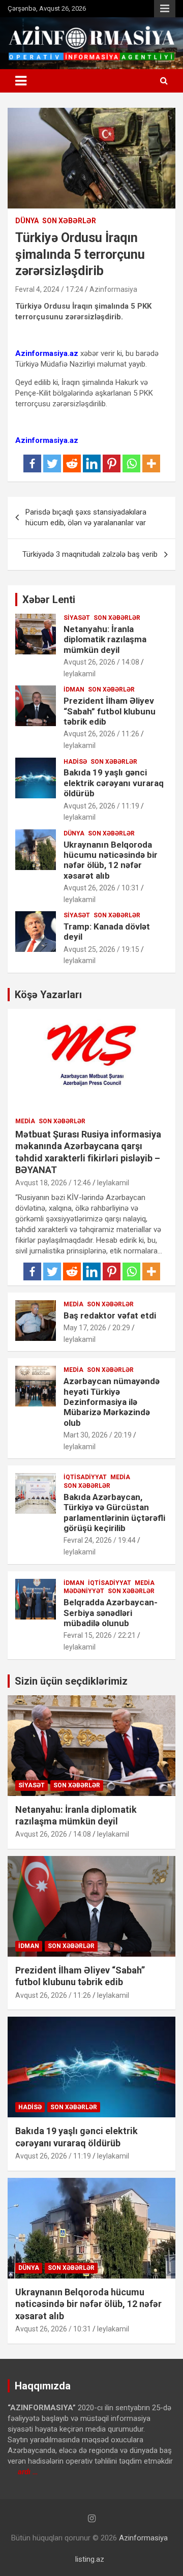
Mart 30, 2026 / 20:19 (98, 1435)
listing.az (90, 2559)
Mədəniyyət (84, 1591)
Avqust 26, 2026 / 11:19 (101, 806)
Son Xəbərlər (69, 221)
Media (25, 1121)
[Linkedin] (92, 463)
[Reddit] (72, 463)
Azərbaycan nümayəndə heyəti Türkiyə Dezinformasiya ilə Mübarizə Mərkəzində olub (112, 1402)
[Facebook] (32, 463)
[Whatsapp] (131, 463)
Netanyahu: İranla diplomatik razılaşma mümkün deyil (105, 639)
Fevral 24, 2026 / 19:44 (100, 1540)
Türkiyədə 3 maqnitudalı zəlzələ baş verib (90, 554)
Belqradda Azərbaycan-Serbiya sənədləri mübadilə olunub (111, 1613)
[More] (151, 463)
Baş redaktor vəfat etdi (110, 1315)
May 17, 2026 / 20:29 (97, 1328)
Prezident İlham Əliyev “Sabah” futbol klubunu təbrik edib (110, 711)
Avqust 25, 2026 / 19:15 (101, 949)
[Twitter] (52, 463)
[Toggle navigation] (21, 81)
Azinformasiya (113, 289)
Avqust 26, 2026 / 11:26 (101, 734)
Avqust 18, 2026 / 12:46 (53, 1183)
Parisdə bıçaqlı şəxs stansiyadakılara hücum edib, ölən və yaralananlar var (86, 517)
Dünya (27, 221)
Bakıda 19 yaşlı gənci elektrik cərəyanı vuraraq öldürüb (114, 783)
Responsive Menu (165, 9)
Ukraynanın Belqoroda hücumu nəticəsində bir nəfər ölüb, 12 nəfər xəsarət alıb (111, 860)
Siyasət (77, 618)
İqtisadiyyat (85, 1477)
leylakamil (80, 674)
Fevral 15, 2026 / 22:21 (100, 1635)
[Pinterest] (112, 463)
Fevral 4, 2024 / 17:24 (49, 289)
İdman (74, 690)
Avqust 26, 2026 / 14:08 (101, 662)
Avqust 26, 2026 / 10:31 (101, 888)
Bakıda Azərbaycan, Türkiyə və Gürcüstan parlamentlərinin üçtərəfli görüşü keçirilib (114, 1512)
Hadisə (75, 762)
